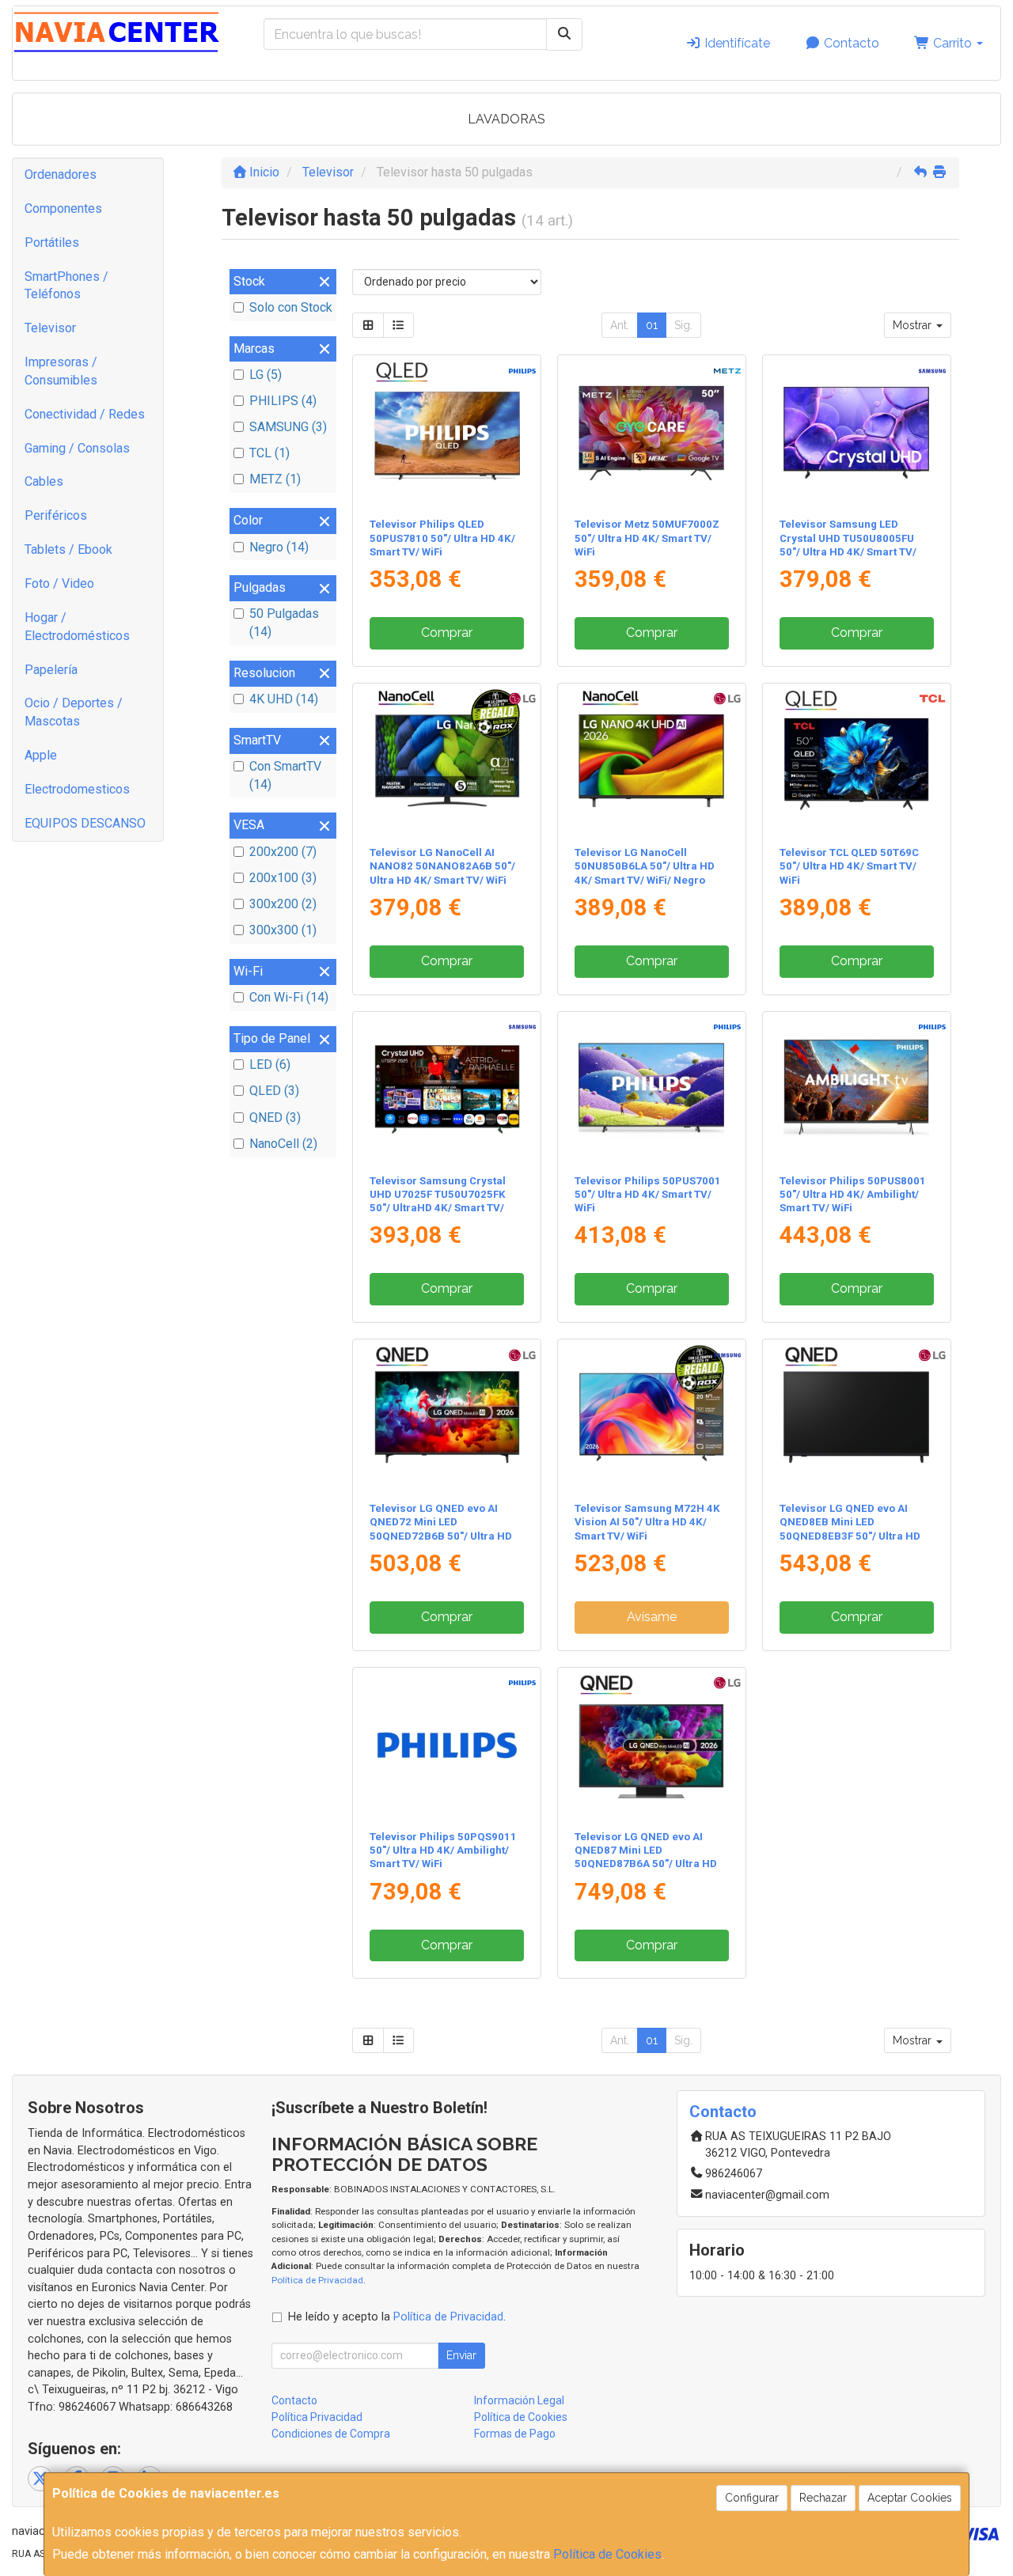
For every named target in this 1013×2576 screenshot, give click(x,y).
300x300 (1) (283, 930)
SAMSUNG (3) (288, 427)
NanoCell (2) (283, 1144)
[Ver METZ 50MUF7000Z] (651, 433)
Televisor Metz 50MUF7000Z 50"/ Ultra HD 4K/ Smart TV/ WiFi (647, 538)
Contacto (850, 43)
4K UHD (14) (284, 699)
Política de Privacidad (317, 2280)
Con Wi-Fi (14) (289, 997)
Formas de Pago (515, 2434)
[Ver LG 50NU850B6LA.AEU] (651, 761)
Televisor (50, 328)
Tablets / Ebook (68, 549)
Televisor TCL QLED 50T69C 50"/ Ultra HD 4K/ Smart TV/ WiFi (849, 866)
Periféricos (56, 515)
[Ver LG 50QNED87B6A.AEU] (651, 1745)
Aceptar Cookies (910, 2498)
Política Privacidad (317, 2417)
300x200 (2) (283, 904)
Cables (44, 481)
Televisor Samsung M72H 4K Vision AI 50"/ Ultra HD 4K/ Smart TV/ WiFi (647, 1522)
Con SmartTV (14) (285, 775)
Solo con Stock (291, 307)
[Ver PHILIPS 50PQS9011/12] (447, 1745)
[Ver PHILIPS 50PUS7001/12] (651, 1089)
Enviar (461, 2355)
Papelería (51, 670)
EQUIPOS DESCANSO (85, 823)
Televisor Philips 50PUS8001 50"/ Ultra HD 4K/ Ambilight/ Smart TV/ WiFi (853, 1195)
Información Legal (519, 2400)
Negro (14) (279, 547)
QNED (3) (275, 1118)
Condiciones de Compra (331, 2434)
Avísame (652, 1617)
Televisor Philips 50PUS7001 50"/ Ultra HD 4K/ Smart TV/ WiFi (648, 1195)
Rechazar (823, 2498)
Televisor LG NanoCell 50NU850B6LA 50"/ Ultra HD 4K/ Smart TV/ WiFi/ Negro (645, 866)
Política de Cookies (607, 2554)
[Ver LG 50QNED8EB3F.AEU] (856, 1417)
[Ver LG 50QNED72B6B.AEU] (447, 1417)
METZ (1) (275, 479)
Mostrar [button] (914, 325)
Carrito (952, 43)
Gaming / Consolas (77, 448)
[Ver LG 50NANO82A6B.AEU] (447, 761)
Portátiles (52, 242)
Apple (41, 755)
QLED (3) (274, 1091)
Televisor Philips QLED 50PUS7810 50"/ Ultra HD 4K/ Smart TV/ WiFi (442, 538)
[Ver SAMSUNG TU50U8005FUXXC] (856, 433)
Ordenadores (61, 174)
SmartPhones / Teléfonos (66, 286)
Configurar (752, 2498)
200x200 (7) (283, 852)
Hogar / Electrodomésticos (77, 627)
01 (652, 325)
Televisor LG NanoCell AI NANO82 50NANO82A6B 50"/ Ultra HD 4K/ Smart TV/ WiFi (442, 866)
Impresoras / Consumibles (61, 371)
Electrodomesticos (77, 789)
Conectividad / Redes (85, 414)
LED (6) (270, 1064)
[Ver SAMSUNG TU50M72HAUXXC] (651, 1417)
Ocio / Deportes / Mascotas (74, 712)
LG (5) (266, 375)
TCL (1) (269, 453)
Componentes (63, 208)
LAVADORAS (506, 119)
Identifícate (736, 43)
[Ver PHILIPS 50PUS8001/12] (856, 1089)
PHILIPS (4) (283, 401)
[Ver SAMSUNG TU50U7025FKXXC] (447, 1089)
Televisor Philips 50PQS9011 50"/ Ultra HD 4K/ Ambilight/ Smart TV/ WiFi (443, 1851)
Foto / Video (59, 583)
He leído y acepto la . (397, 2317)
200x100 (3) (283, 878)
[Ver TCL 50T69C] (856, 761)
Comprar (447, 633)
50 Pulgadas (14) (284, 623)
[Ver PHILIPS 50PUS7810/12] (447, 433)
